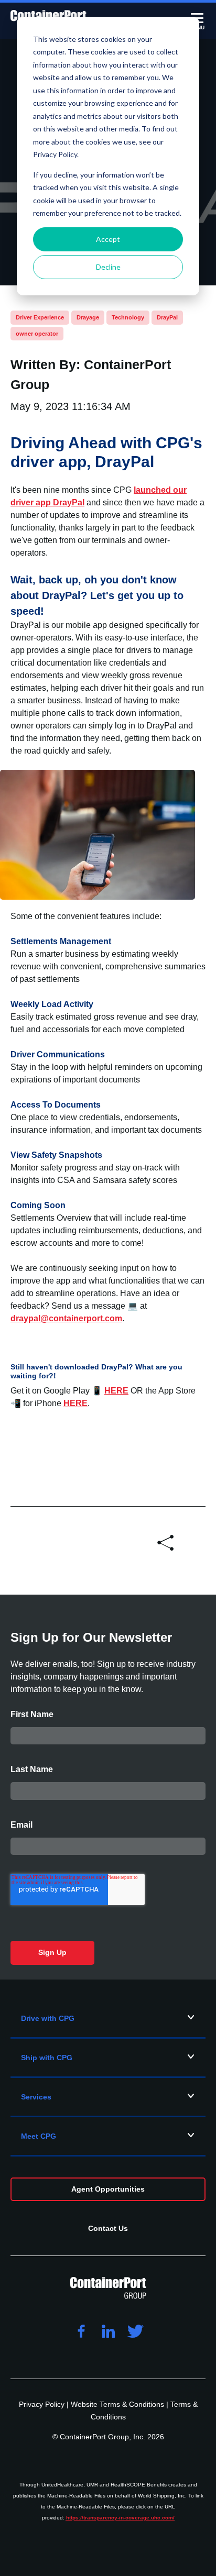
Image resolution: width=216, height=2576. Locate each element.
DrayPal (167, 317)
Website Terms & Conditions (118, 2404)
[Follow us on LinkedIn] (108, 2332)
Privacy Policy (43, 2404)
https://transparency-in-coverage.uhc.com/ (120, 2518)
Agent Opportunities (108, 2189)
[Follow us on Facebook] (81, 2332)
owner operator (37, 334)
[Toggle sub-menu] (191, 2017)
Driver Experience (40, 317)
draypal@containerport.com (66, 1318)
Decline (108, 267)
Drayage (88, 317)
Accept (108, 239)
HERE (116, 1391)
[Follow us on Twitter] (135, 2332)
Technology (128, 317)
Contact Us (108, 2228)
